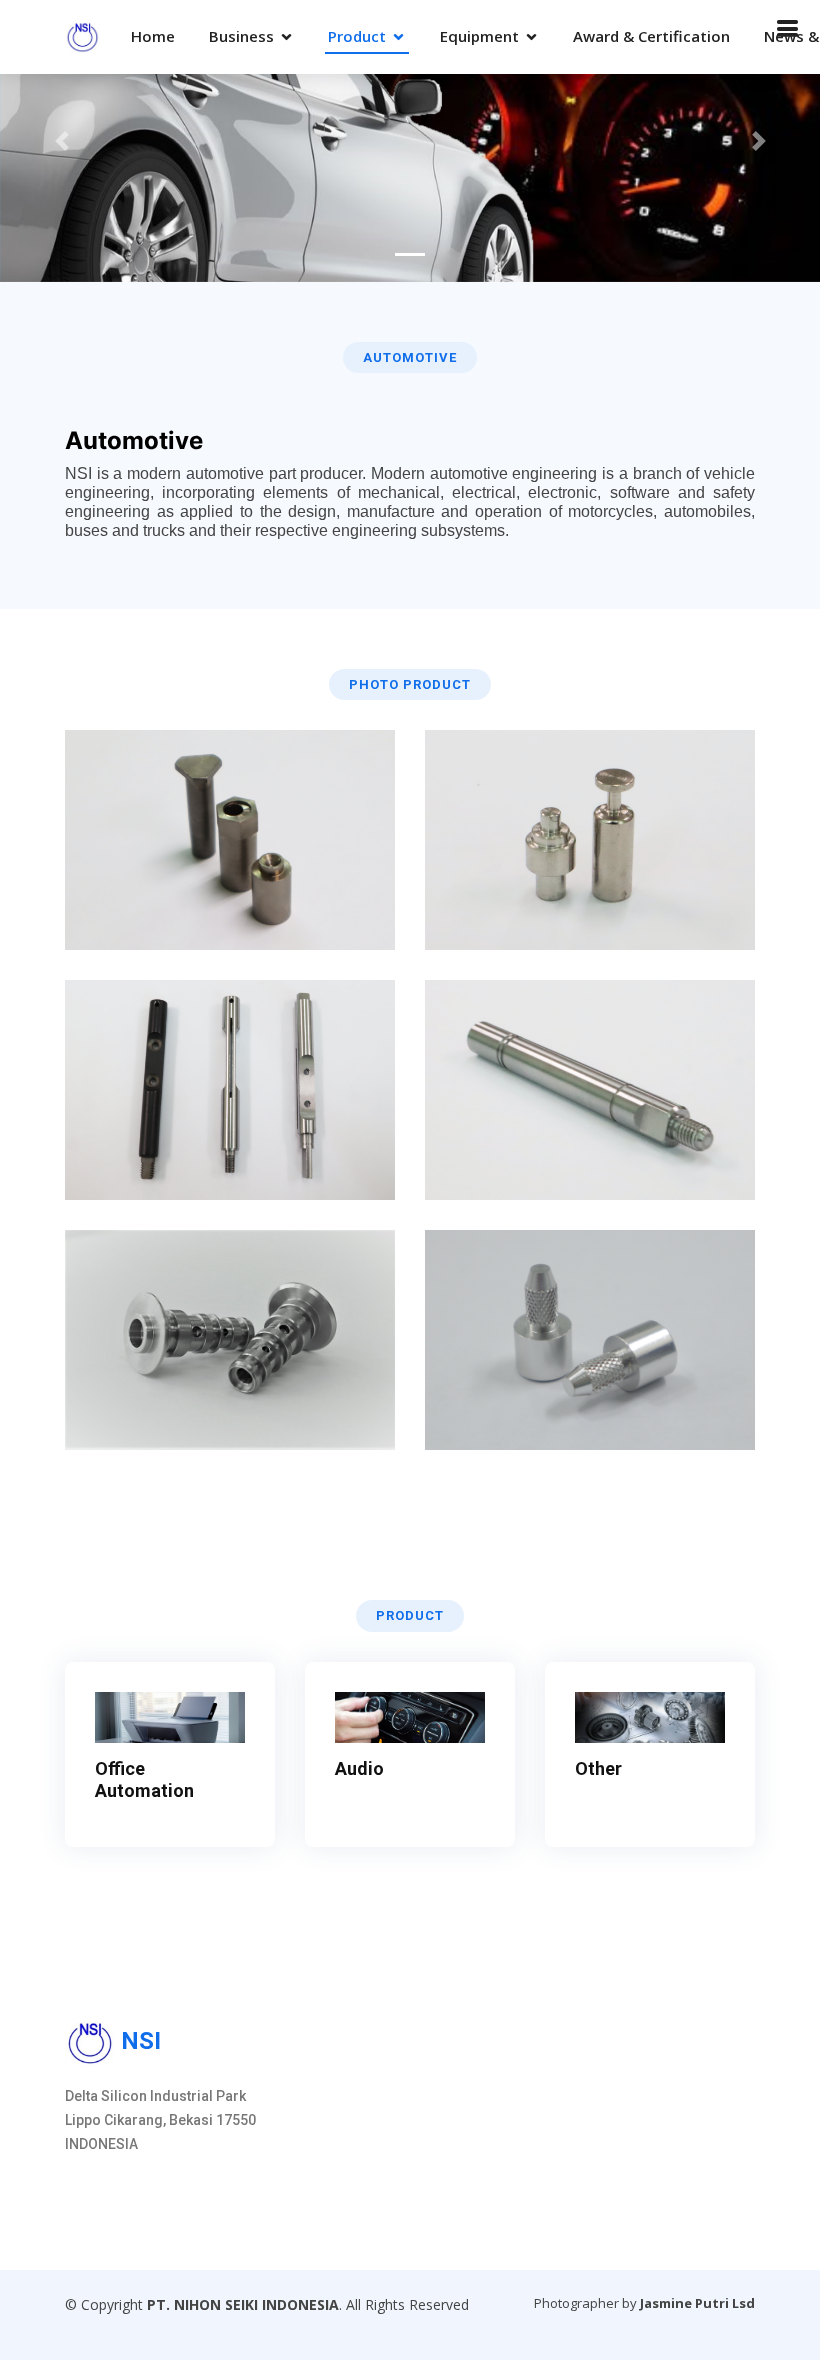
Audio (359, 1768)
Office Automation (144, 1779)
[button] (61, 141)
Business (241, 36)
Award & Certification (651, 36)
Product (357, 36)
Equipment (479, 36)
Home (153, 36)
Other (598, 1768)
